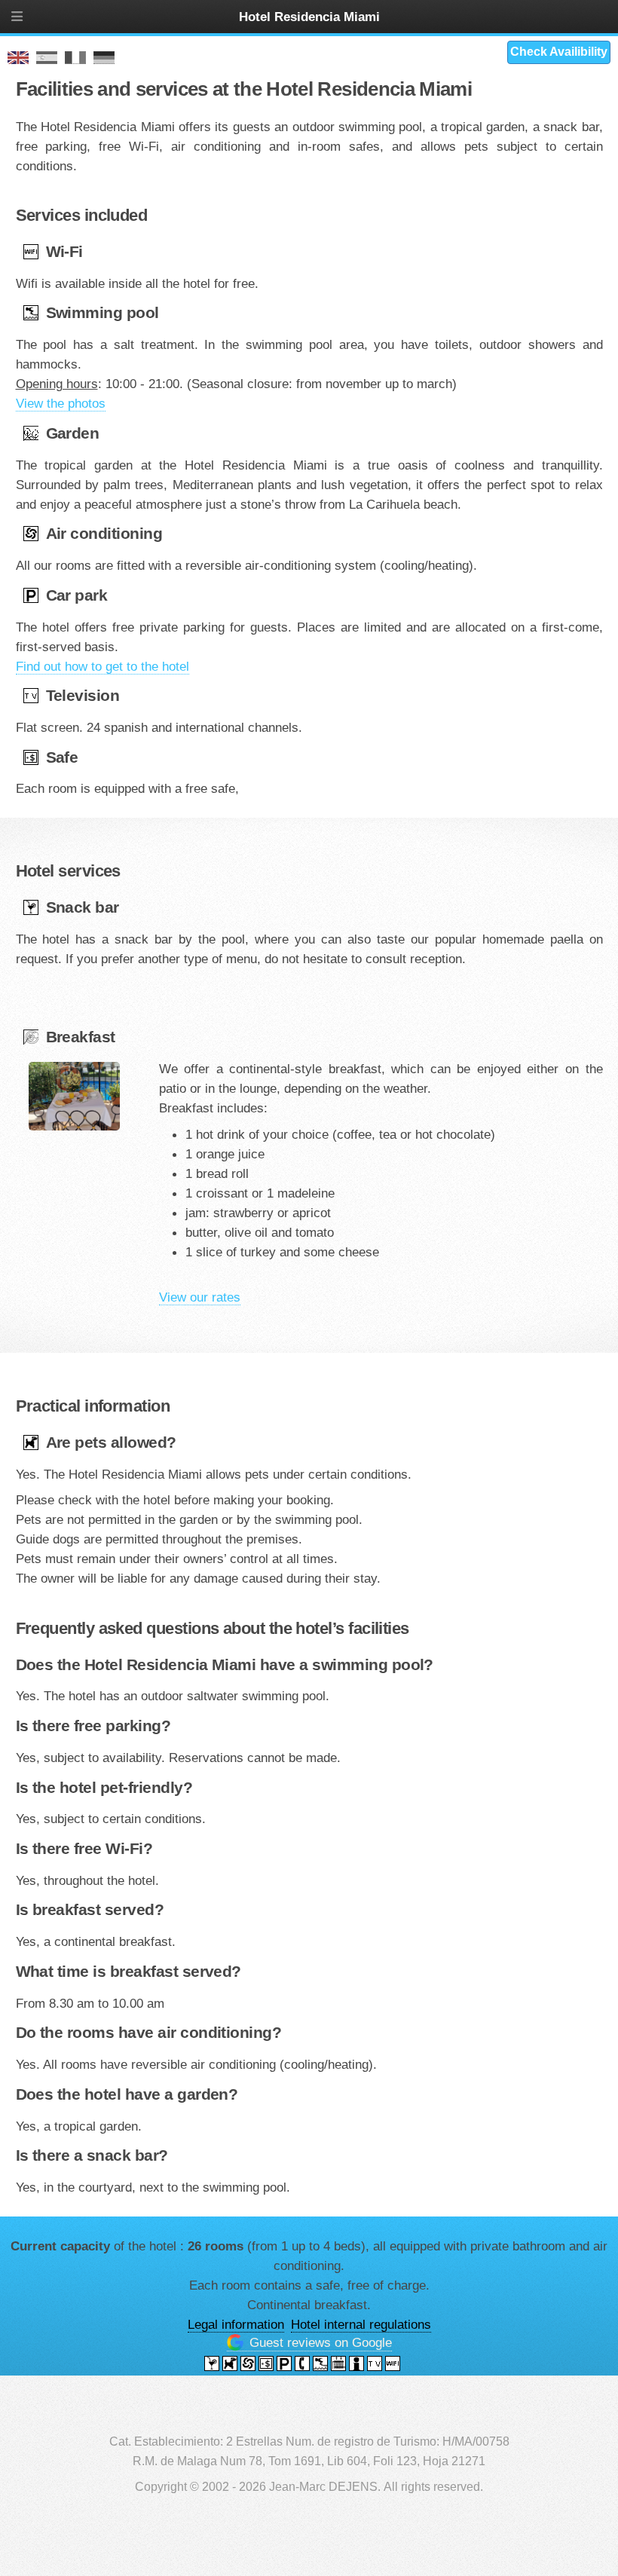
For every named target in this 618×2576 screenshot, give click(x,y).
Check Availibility (559, 52)
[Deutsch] (104, 58)
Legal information (236, 2324)
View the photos (61, 403)
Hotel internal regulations (361, 2324)
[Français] (75, 58)
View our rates (200, 1297)
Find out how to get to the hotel (102, 666)
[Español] (47, 58)
